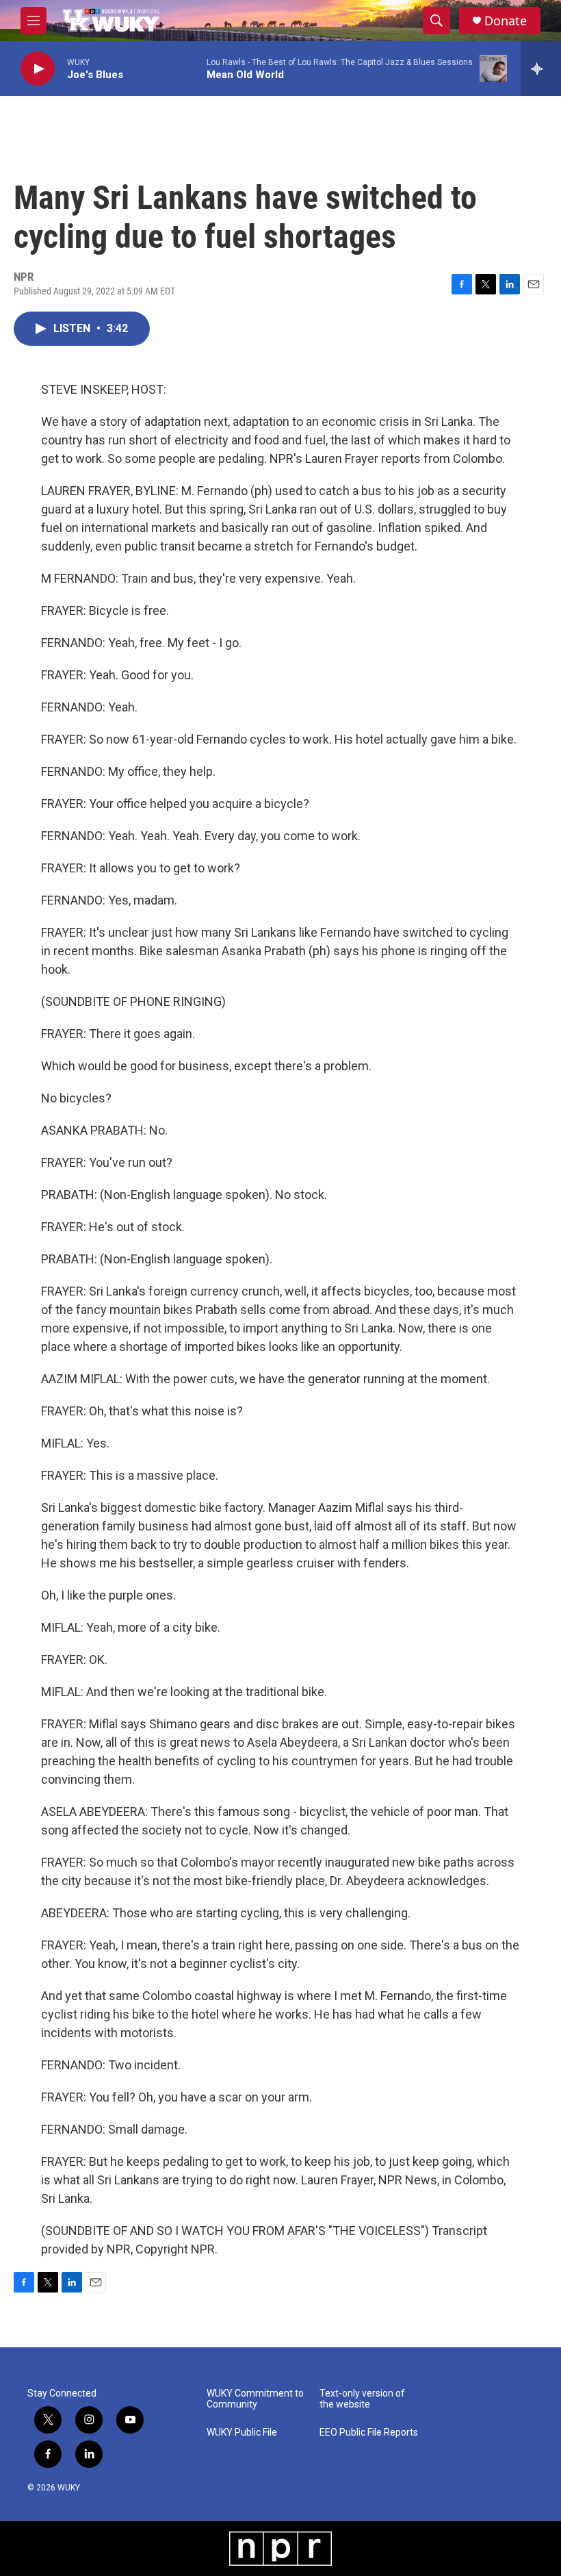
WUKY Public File (242, 2433)
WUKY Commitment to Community (255, 2399)
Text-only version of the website (362, 2399)
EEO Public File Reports (369, 2433)
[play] (38, 69)
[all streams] (541, 68)
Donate (506, 21)
